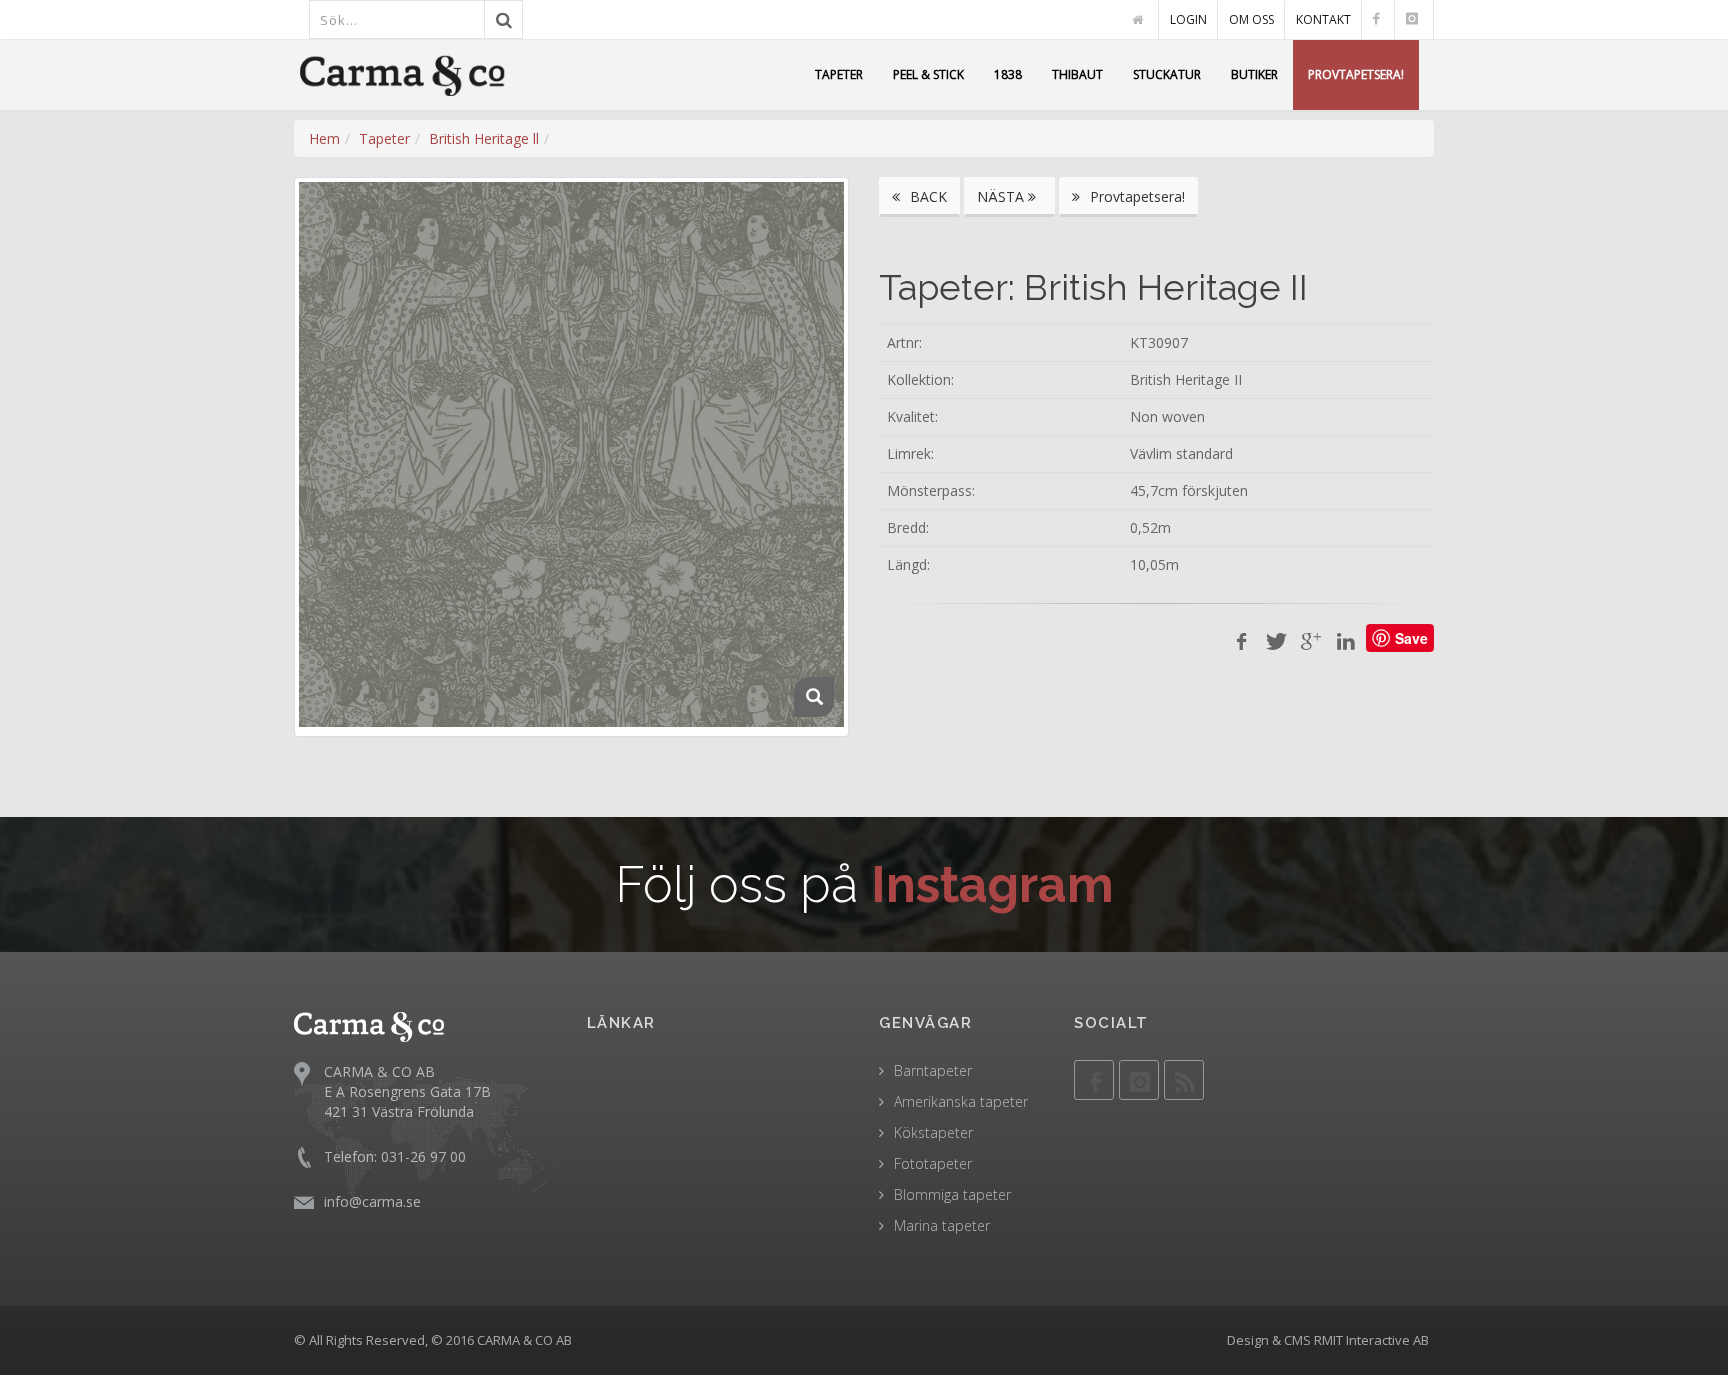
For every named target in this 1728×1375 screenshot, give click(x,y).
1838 (1008, 74)
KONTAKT (1323, 19)
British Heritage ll (484, 138)
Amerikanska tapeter (961, 1101)
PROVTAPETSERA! (1356, 74)
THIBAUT (1077, 74)
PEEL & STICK (928, 74)
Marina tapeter (942, 1225)
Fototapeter (933, 1163)
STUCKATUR (1167, 74)
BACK (926, 196)
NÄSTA (1002, 196)
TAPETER (839, 74)
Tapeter (384, 138)
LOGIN (1188, 19)
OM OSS (1251, 19)
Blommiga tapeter (952, 1194)
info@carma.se (372, 1201)
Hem (324, 138)
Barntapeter (933, 1070)
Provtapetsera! (1135, 196)
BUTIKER (1254, 74)
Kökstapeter (933, 1132)
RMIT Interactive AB (1371, 1340)
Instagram (992, 884)
